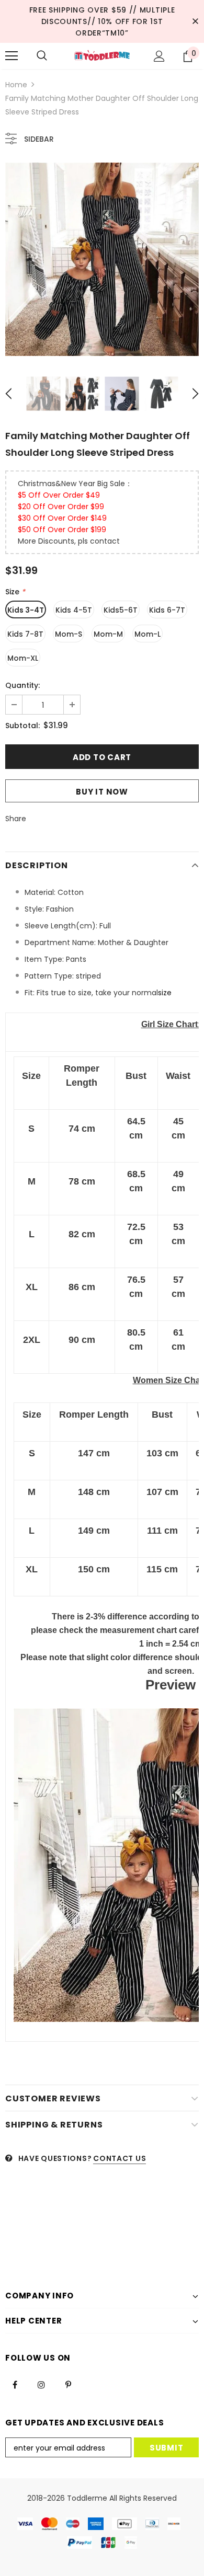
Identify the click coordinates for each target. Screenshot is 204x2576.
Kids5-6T (121, 610)
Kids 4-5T (74, 610)
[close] (195, 21)
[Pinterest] (68, 2384)
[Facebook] (15, 2384)
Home (16, 85)
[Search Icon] (42, 56)
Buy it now (102, 792)
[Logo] (102, 56)
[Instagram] (41, 2384)
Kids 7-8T (25, 634)
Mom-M (108, 634)
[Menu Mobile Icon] (12, 56)
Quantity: (22, 685)
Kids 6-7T (167, 610)
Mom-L (148, 634)
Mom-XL (23, 658)
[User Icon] (159, 56)
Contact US (120, 2158)
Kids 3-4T (26, 610)
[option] (102, 259)
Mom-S (69, 634)
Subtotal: (22, 726)
